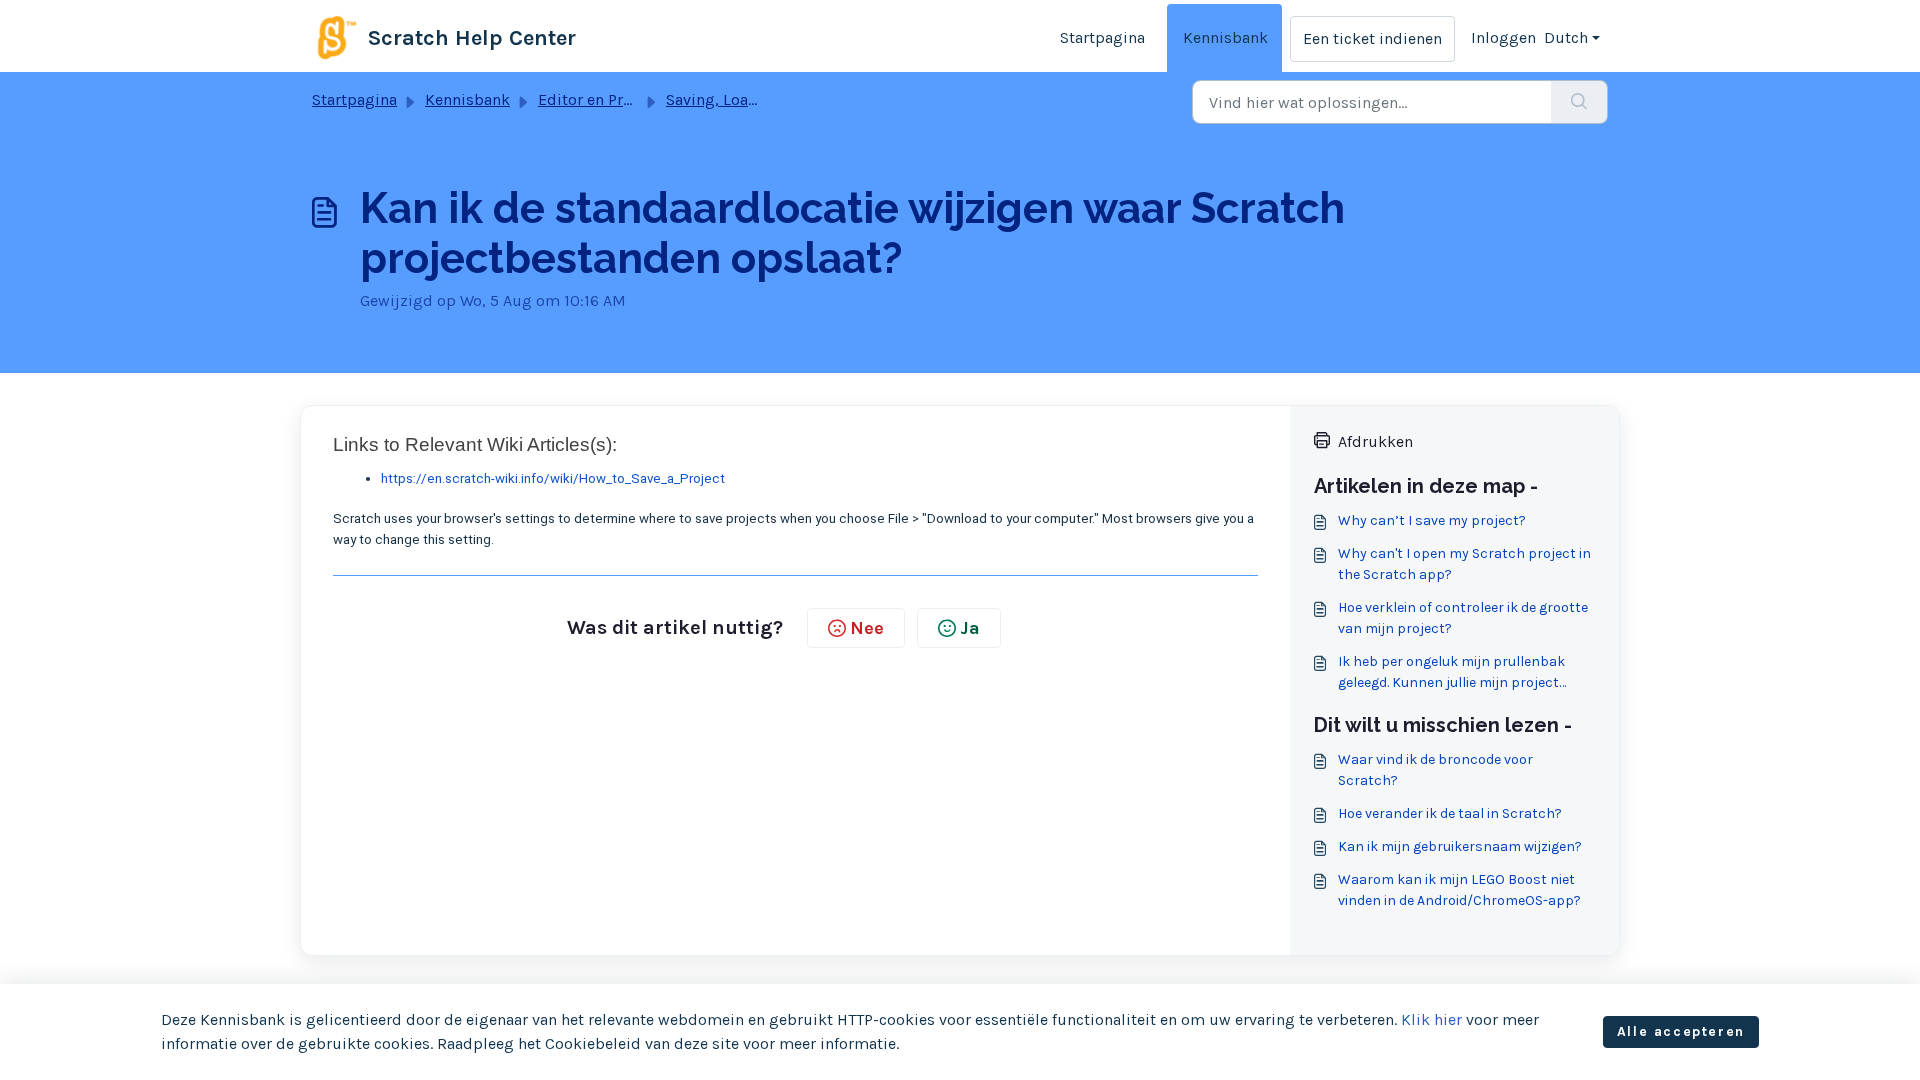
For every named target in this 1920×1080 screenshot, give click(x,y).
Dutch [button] (1566, 37)
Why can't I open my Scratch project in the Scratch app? (1464, 564)
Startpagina (1102, 37)
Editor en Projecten (607, 99)
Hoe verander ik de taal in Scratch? (1450, 813)
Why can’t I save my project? (1432, 520)
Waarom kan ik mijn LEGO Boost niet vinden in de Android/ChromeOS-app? (1459, 890)
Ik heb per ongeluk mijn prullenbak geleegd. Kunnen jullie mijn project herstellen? (1451, 673)
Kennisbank (1225, 37)
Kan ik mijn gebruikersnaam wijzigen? (1460, 846)
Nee (867, 628)
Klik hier (1431, 1019)
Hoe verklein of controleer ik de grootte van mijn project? (1463, 618)
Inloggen (1503, 37)
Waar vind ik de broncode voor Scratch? (1435, 770)
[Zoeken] (1579, 102)
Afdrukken (1375, 441)
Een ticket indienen (1372, 38)
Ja (970, 628)
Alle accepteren (1681, 1031)
